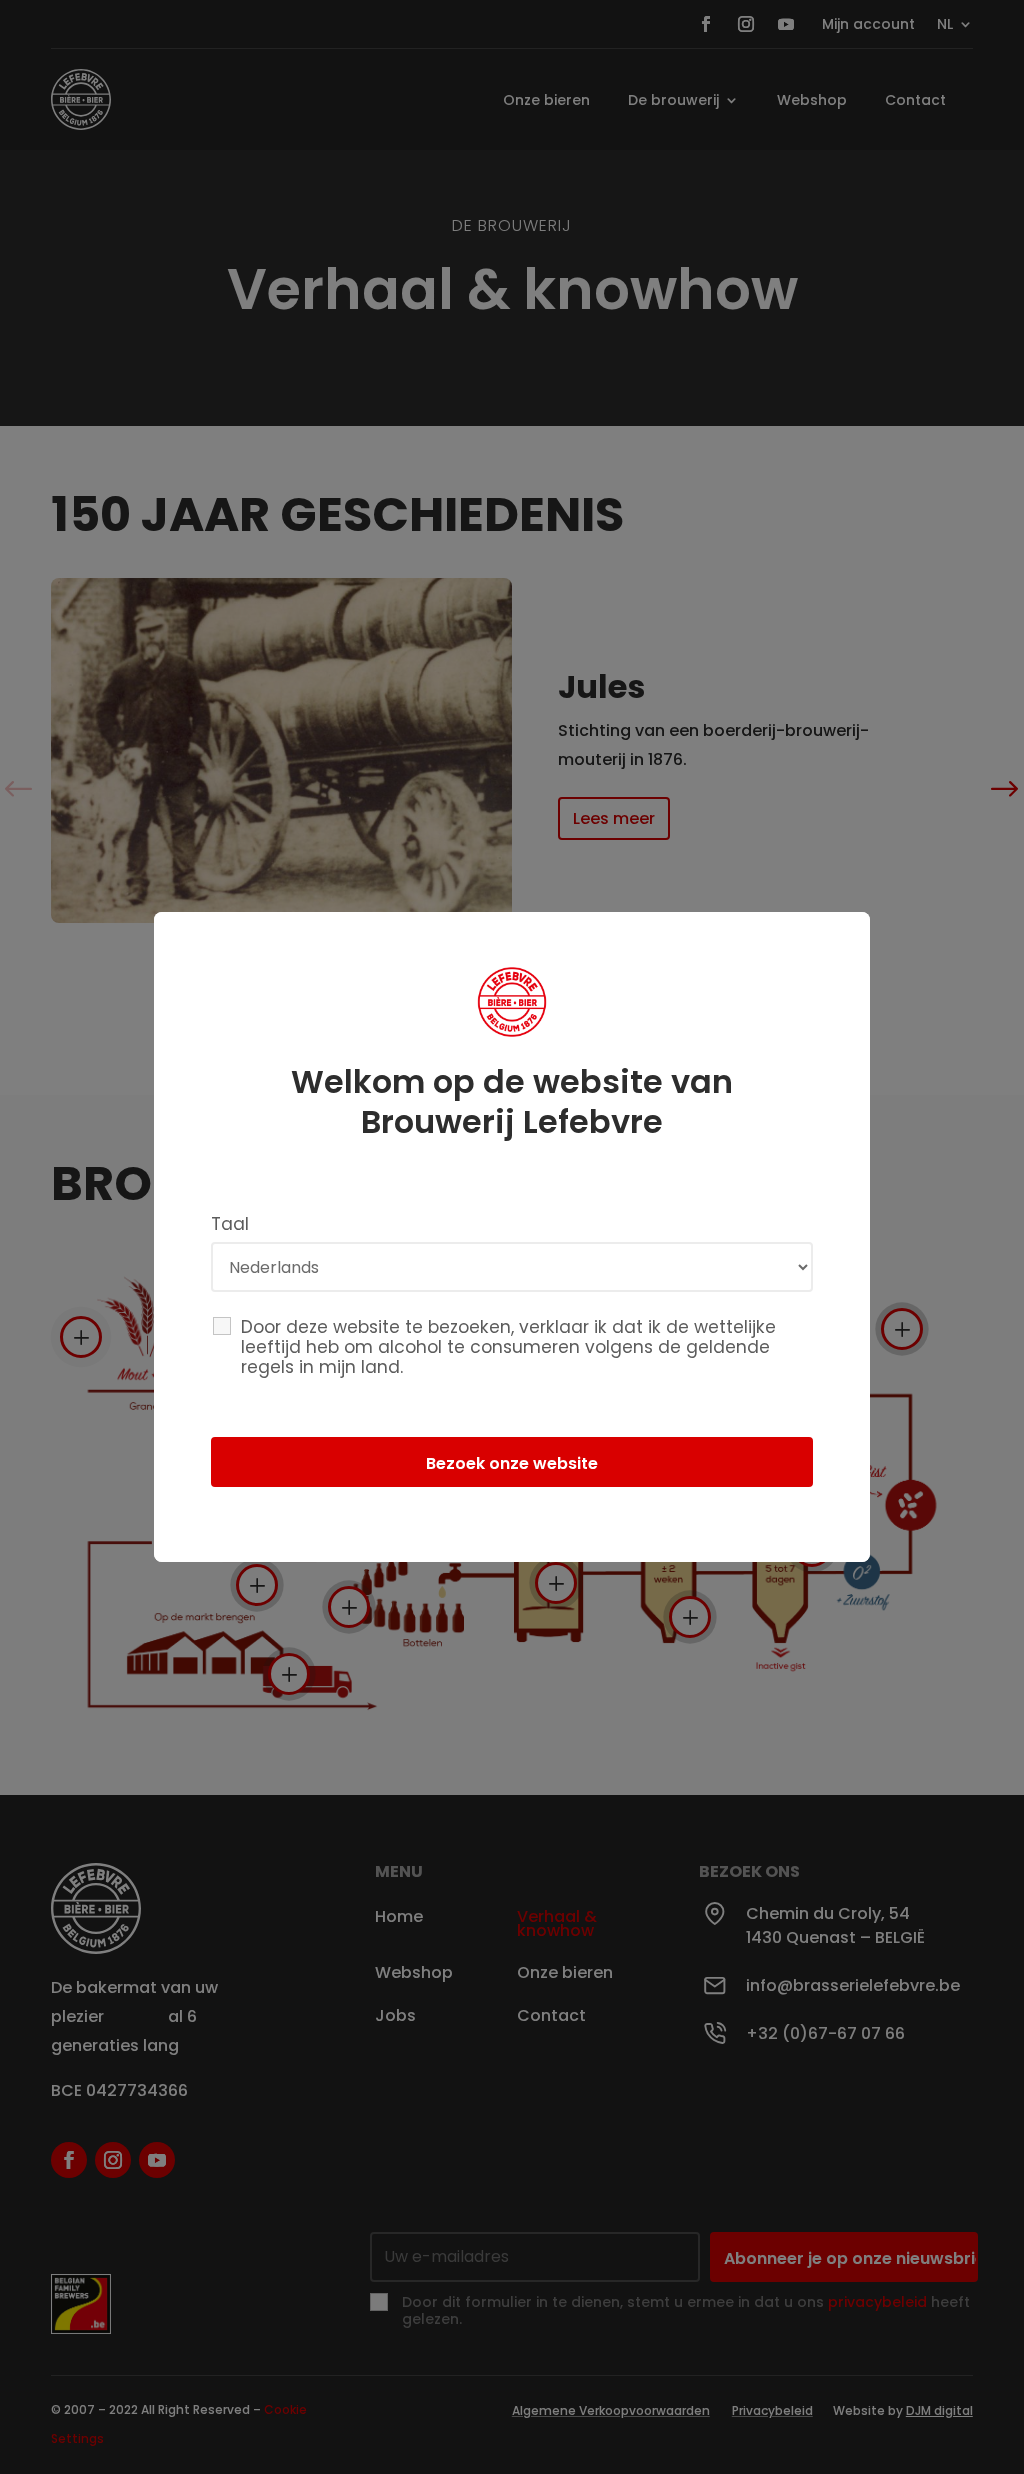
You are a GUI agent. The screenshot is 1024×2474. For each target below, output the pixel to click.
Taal (230, 1224)
